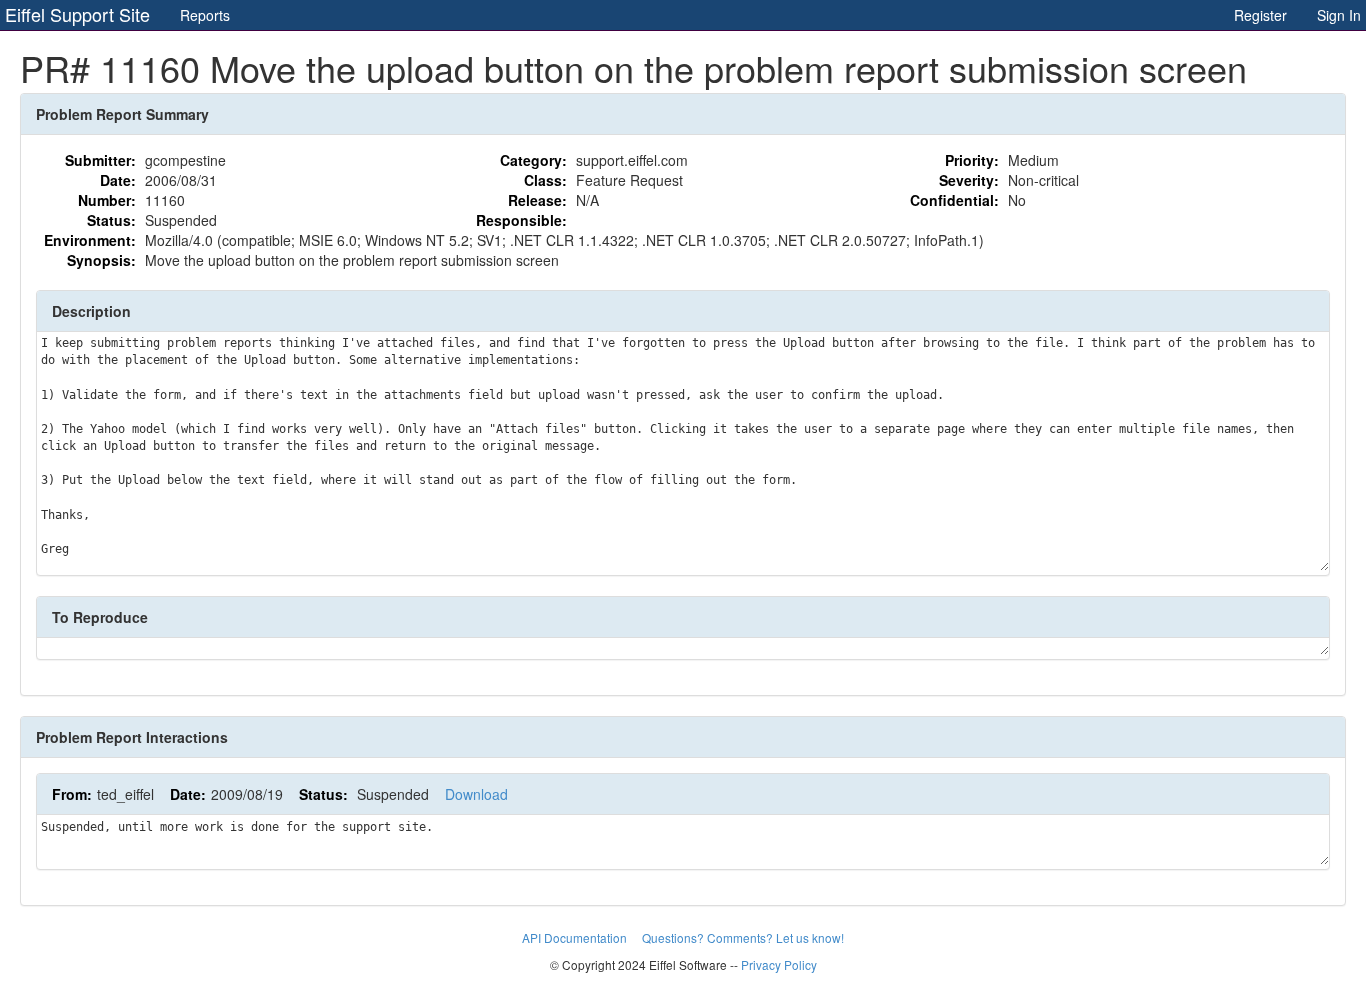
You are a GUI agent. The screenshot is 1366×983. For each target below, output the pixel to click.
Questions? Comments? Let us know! (743, 937)
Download (476, 794)
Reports (205, 15)
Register (1260, 15)
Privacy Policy (779, 964)
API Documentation (576, 937)
